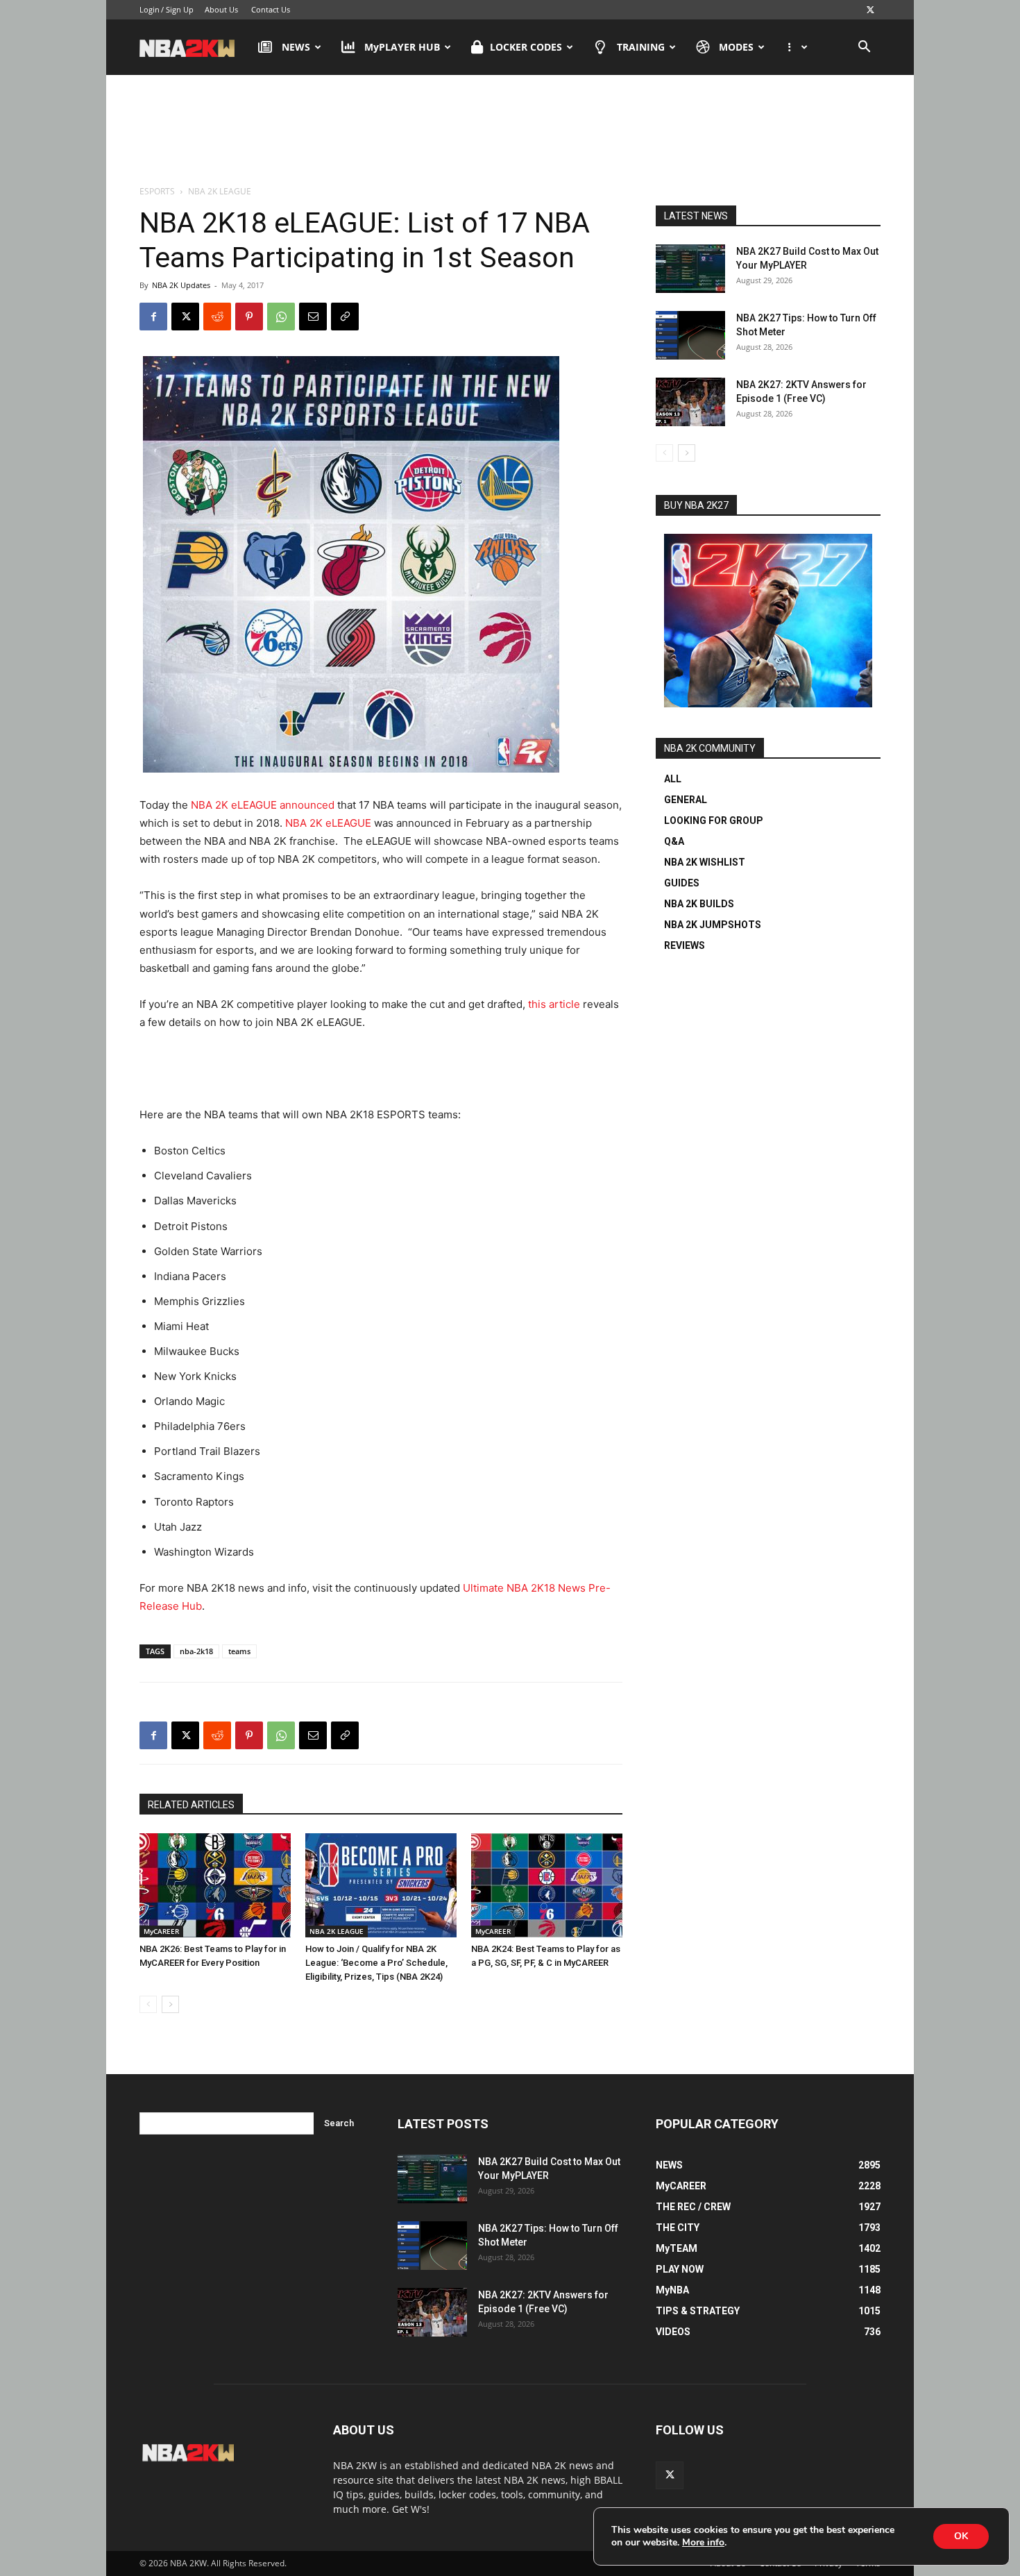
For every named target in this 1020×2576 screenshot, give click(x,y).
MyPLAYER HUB (402, 47)
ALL (673, 779)
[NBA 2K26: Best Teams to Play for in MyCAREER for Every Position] (215, 1885)
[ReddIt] (217, 317)
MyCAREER (161, 1931)
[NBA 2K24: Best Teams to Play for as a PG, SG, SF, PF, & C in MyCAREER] (547, 1885)
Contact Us (271, 9)
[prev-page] (148, 2004)
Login (150, 9)
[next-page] (170, 2004)
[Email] (313, 317)
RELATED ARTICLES (191, 1805)
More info (703, 2543)
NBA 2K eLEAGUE (328, 823)
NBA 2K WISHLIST (705, 862)
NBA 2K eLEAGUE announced (263, 805)
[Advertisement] (510, 131)
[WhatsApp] (281, 317)
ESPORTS (157, 191)
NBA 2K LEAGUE (337, 1931)
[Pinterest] (249, 317)
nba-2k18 (196, 1651)
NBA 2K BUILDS (699, 904)
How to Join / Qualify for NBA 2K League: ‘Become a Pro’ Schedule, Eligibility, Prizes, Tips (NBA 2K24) (376, 1963)
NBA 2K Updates (181, 285)
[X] (870, 10)
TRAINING (641, 47)
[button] (864, 48)
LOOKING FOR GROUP (714, 820)
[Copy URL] (345, 317)
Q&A (674, 841)
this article (554, 1004)
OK (961, 2536)
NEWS (296, 47)
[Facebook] (153, 317)
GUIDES (682, 883)
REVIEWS (685, 945)
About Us (221, 9)
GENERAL (686, 800)
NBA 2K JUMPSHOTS (713, 925)
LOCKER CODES (526, 47)
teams (239, 1651)
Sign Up (180, 9)
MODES (736, 47)
